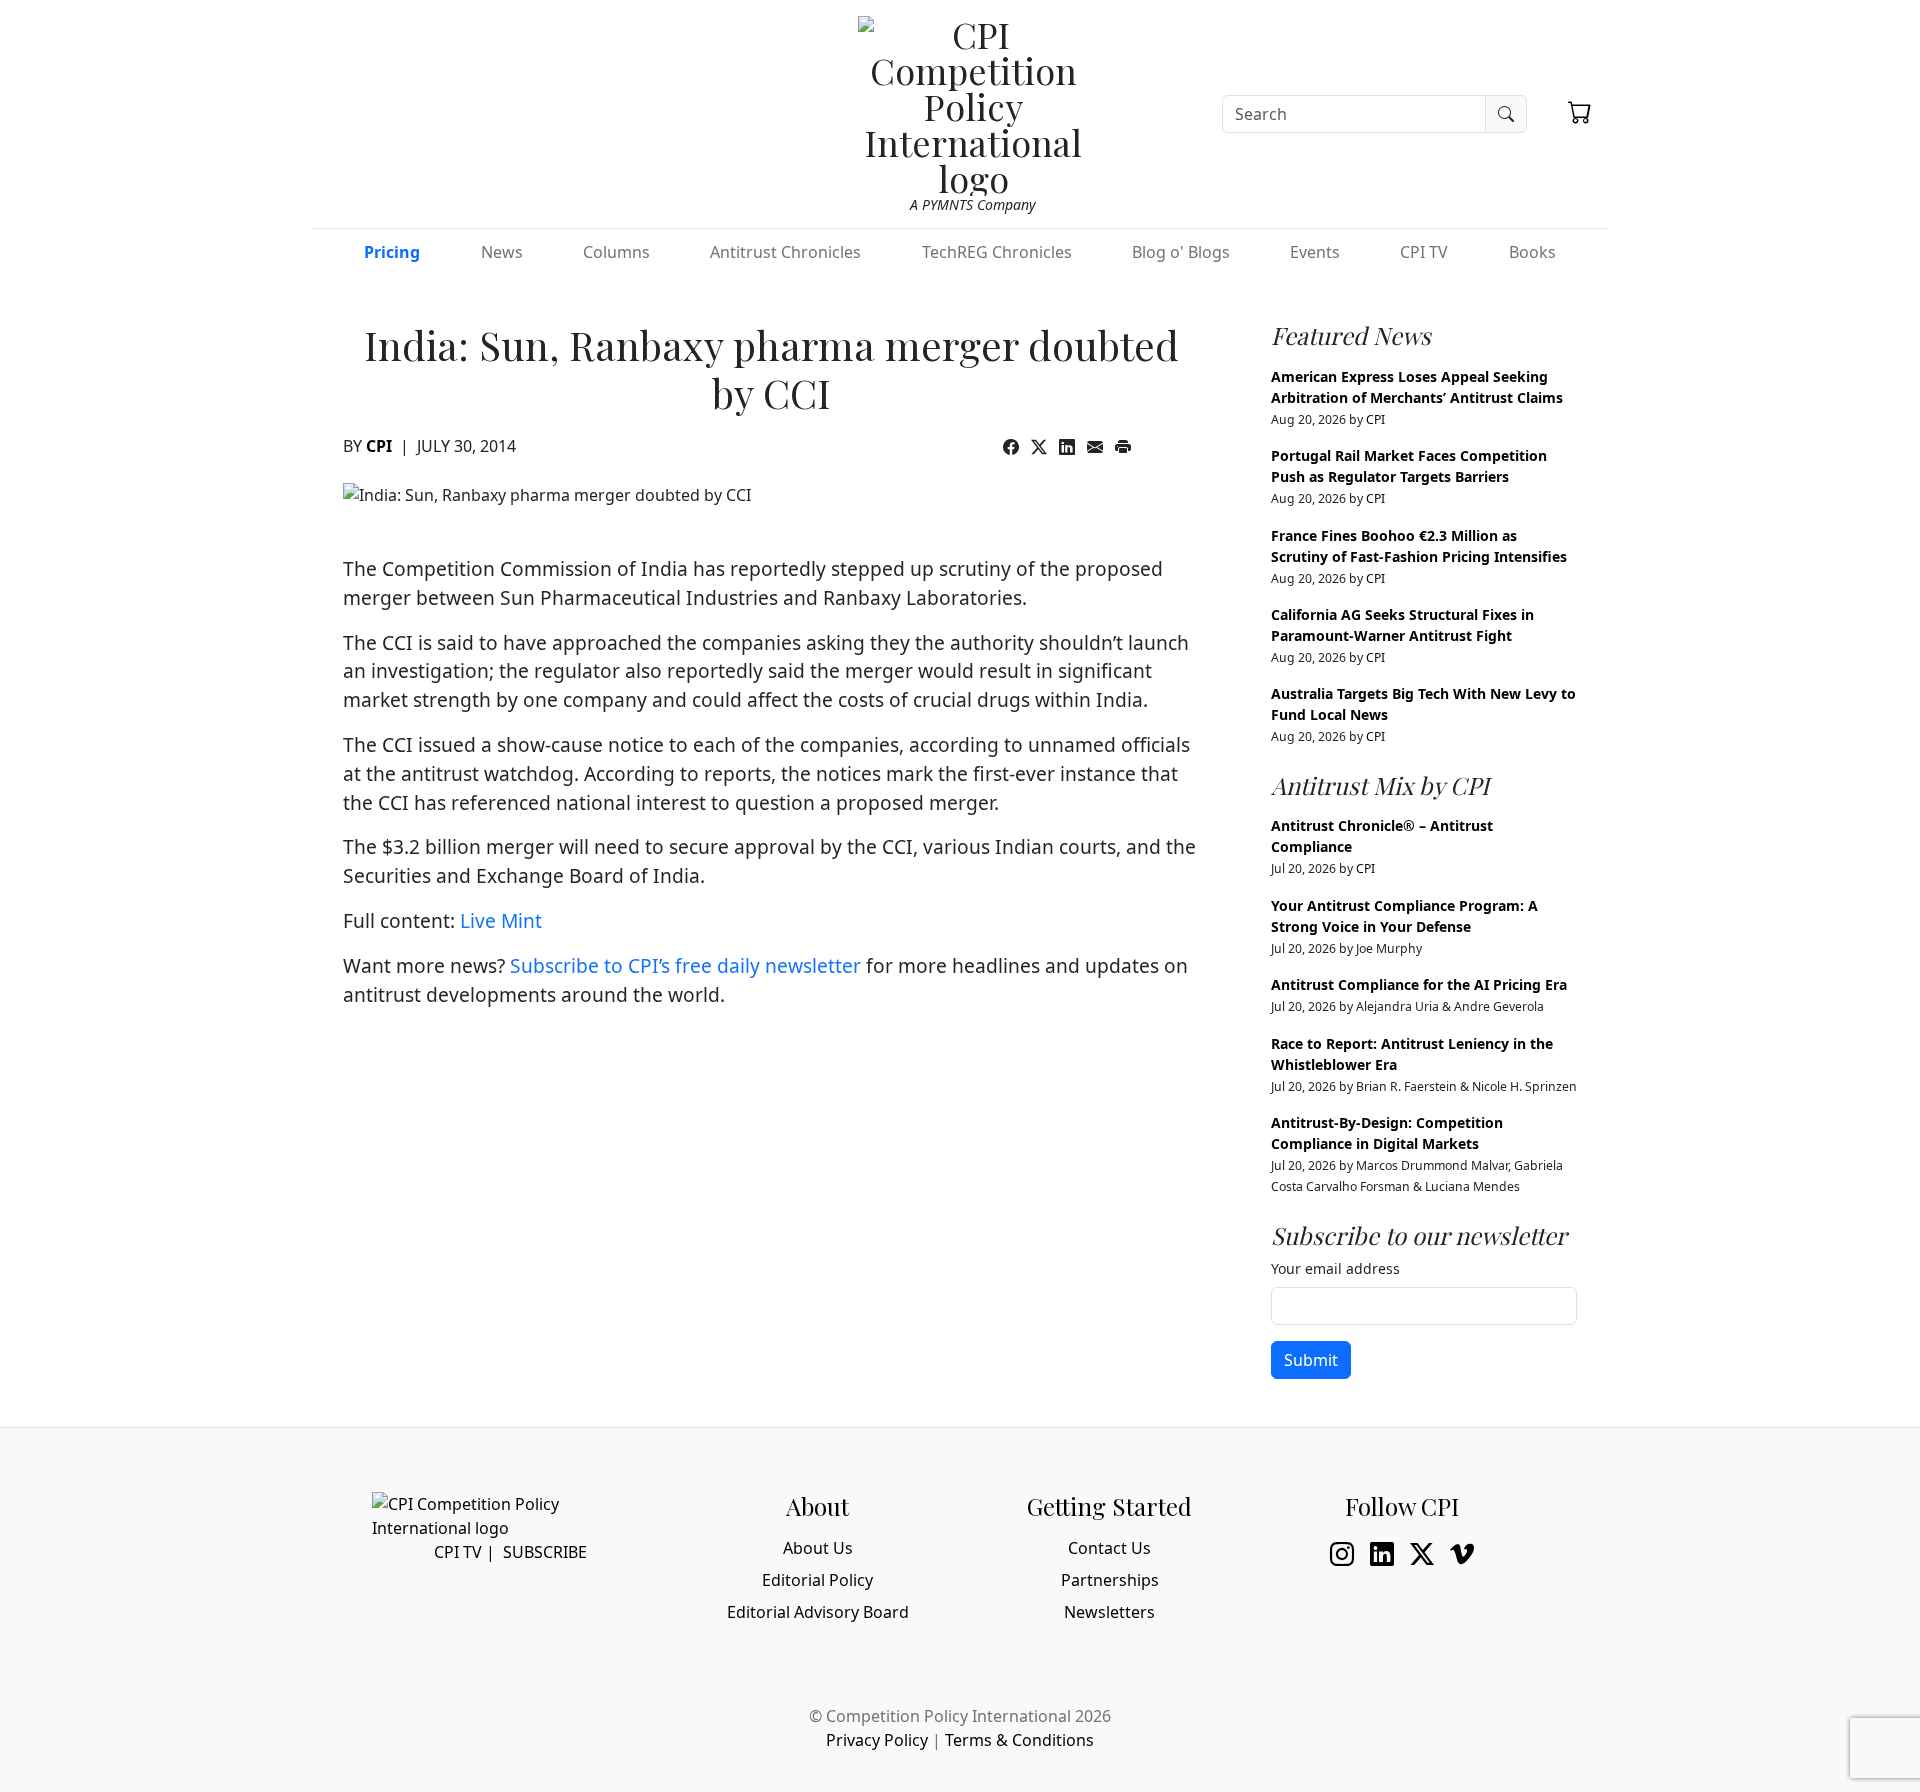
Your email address (1335, 1268)
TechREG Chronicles (997, 252)
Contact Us (1109, 1548)
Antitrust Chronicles (785, 252)
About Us (818, 1548)
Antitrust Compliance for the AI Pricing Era (1419, 984)
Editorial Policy (817, 1580)
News (502, 252)
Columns (616, 252)
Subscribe (545, 1552)
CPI (379, 446)
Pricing (392, 252)
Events (1315, 252)
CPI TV (1424, 252)
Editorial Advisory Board (818, 1612)
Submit (1311, 1360)
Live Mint (501, 920)
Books (1532, 252)
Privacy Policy (877, 1740)
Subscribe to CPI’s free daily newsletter (685, 965)
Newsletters (1109, 1612)
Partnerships (1110, 1580)
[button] (1580, 112)
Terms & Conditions (1019, 1740)
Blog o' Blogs (1181, 252)
